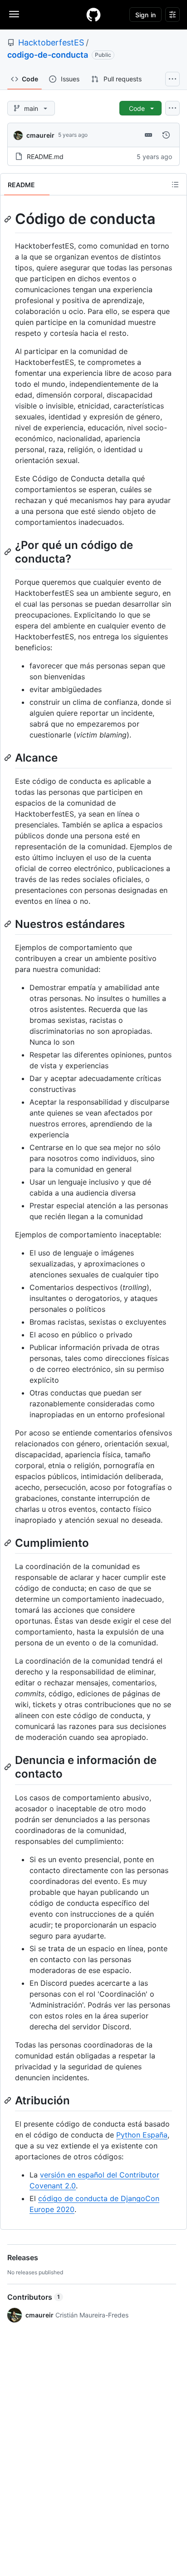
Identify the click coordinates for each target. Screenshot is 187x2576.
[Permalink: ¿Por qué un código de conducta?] (9, 552)
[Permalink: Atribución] (9, 2100)
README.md (45, 157)
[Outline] (175, 184)
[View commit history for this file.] (166, 135)
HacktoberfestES (51, 42)
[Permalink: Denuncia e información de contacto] (9, 1767)
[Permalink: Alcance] (9, 757)
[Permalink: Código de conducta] (9, 219)
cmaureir (40, 135)
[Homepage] (93, 15)
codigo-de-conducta (48, 55)
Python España (142, 2135)
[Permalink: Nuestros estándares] (9, 924)
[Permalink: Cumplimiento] (9, 1543)
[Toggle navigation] (14, 14)
